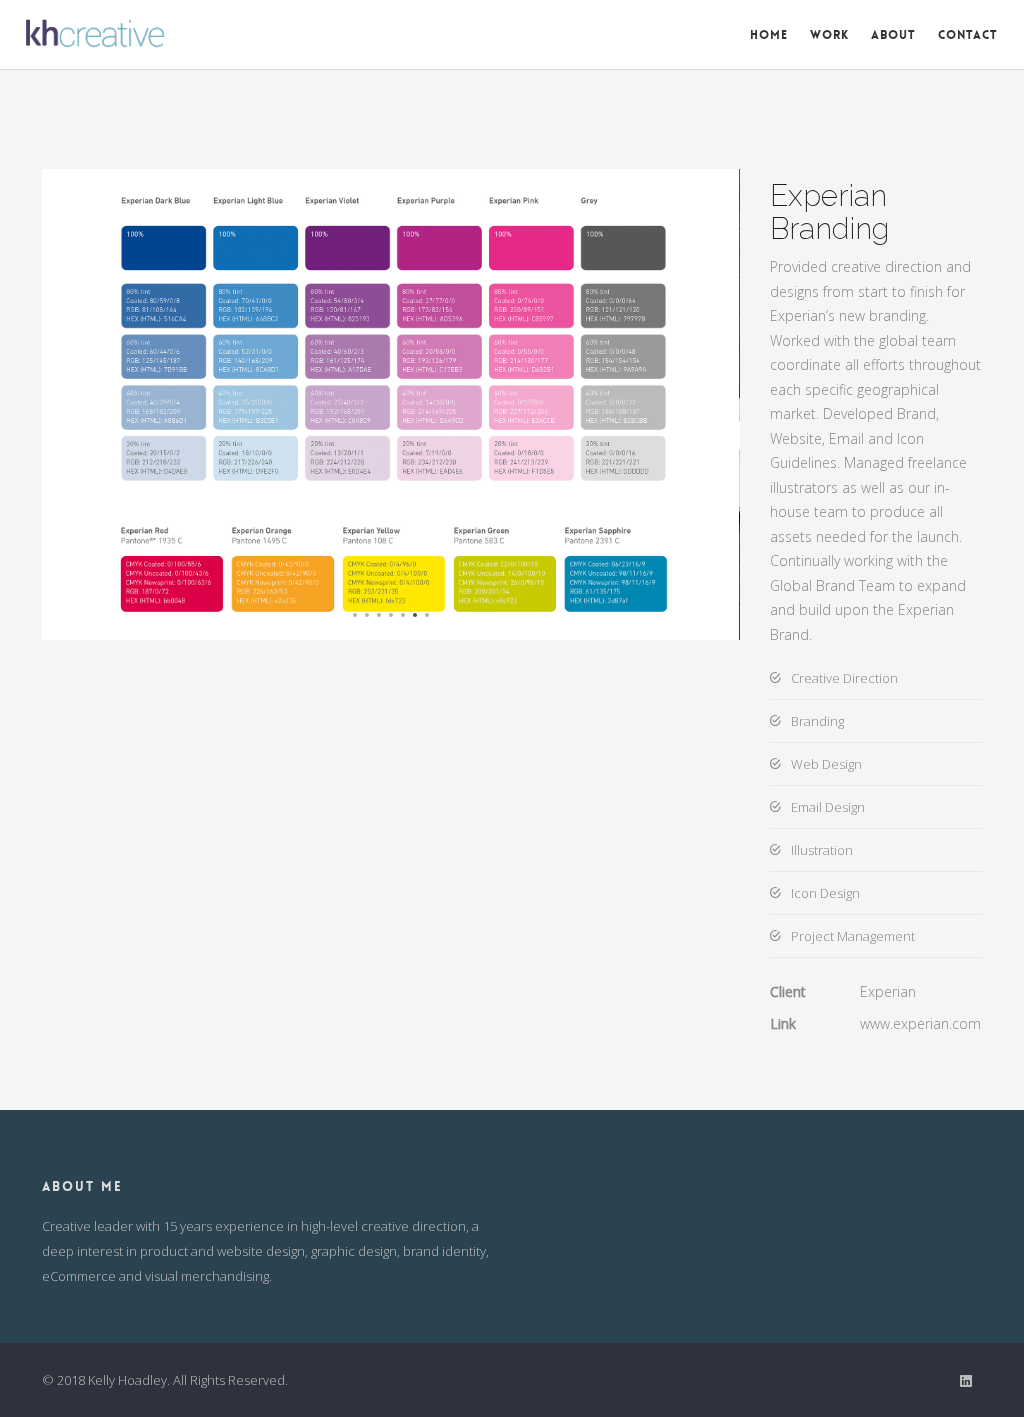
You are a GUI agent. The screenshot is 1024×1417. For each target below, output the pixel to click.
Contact (968, 35)
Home (769, 35)
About (893, 35)
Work (829, 35)
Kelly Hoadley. (129, 1380)
